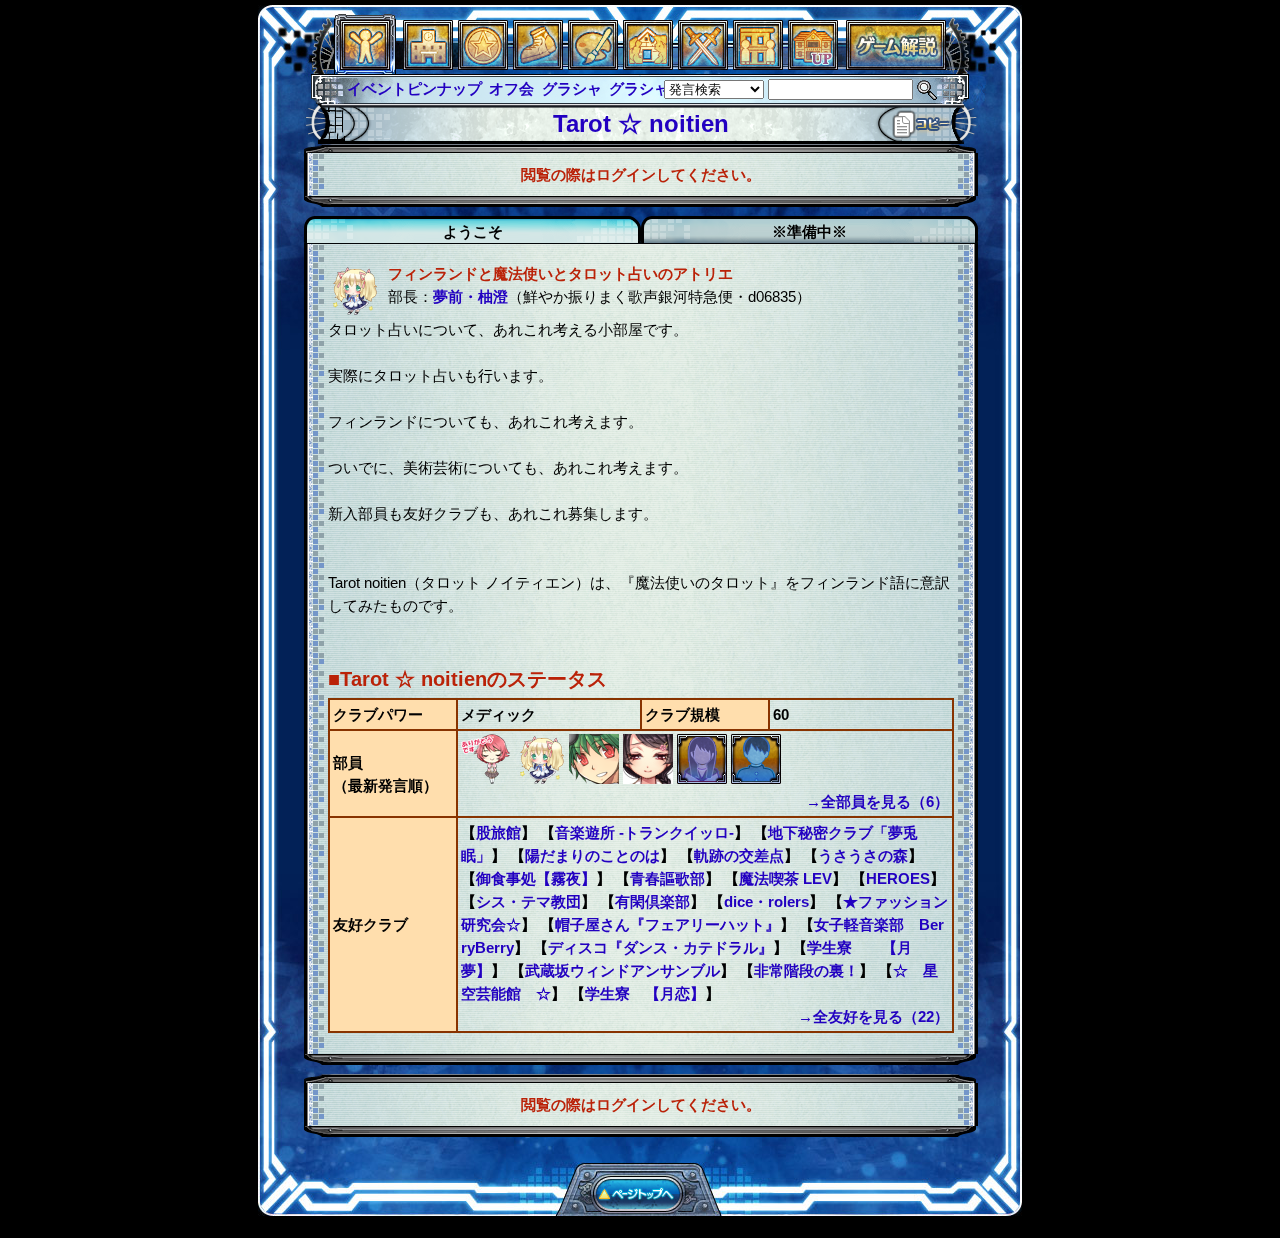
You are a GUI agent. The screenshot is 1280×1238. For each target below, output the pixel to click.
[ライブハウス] (703, 64)
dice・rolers (766, 901)
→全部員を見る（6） (877, 801)
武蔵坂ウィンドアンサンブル (622, 970)
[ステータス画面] (365, 64)
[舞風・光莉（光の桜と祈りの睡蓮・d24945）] (650, 778)
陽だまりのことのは (592, 855)
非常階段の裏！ (806, 970)
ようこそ (473, 231)
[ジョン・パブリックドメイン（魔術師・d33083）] (756, 778)
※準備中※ (809, 231)
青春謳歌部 (667, 878)
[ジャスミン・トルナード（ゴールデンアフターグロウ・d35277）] (704, 778)
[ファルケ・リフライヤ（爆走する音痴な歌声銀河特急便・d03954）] (596, 778)
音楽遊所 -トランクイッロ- (644, 832)
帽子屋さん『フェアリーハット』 (667, 924)
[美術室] (593, 64)
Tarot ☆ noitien (641, 123)
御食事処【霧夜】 (536, 878)
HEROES (898, 878)
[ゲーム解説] (896, 64)
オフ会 (511, 88)
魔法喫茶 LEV (785, 878)
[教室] (538, 64)
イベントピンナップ (414, 88)
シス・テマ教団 (528, 901)
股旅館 (498, 832)
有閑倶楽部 (652, 901)
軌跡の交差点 (739, 855)
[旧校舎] (813, 64)
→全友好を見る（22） (873, 1016)
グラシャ (572, 88)
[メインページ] (428, 64)
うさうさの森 (863, 855)
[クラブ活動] (758, 64)
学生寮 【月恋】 (645, 993)
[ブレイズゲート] (648, 64)
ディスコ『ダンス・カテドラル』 (660, 947)
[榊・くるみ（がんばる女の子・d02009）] (488, 778)
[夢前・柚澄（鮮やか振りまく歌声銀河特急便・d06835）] (542, 778)
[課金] (483, 64)
